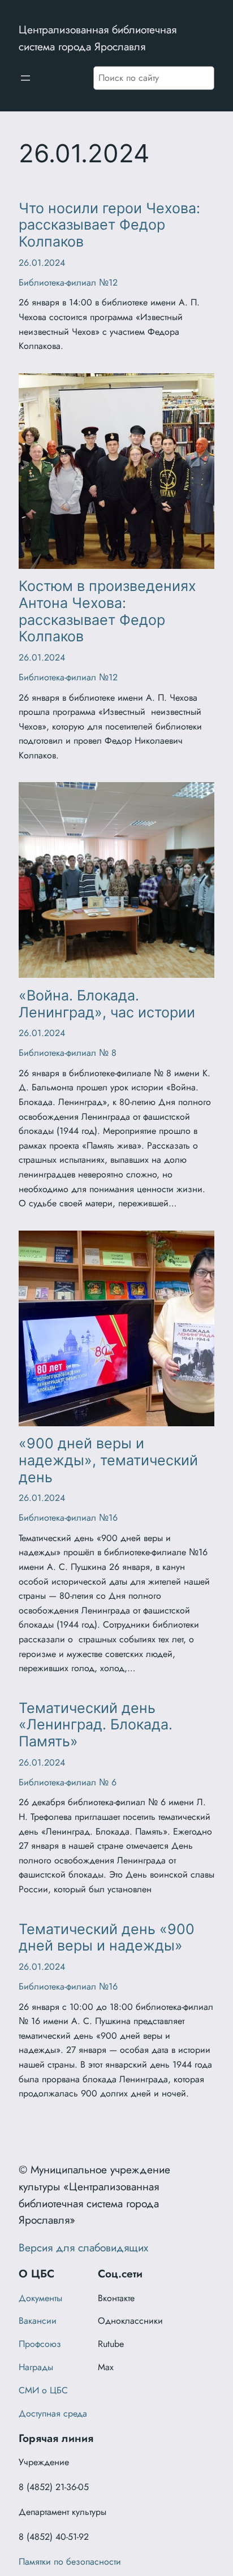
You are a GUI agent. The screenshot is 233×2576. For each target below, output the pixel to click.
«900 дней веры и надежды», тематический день (108, 1460)
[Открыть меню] (25, 78)
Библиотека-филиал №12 (68, 282)
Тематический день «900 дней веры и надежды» (107, 1938)
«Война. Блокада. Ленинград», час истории (107, 1004)
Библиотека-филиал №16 (68, 1518)
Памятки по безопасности (70, 2562)
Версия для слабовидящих (83, 2247)
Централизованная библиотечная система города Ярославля (98, 38)
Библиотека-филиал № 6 (68, 1782)
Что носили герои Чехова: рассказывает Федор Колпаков (109, 225)
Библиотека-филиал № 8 (68, 1053)
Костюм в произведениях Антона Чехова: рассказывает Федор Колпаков (107, 611)
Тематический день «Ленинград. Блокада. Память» (96, 1725)
